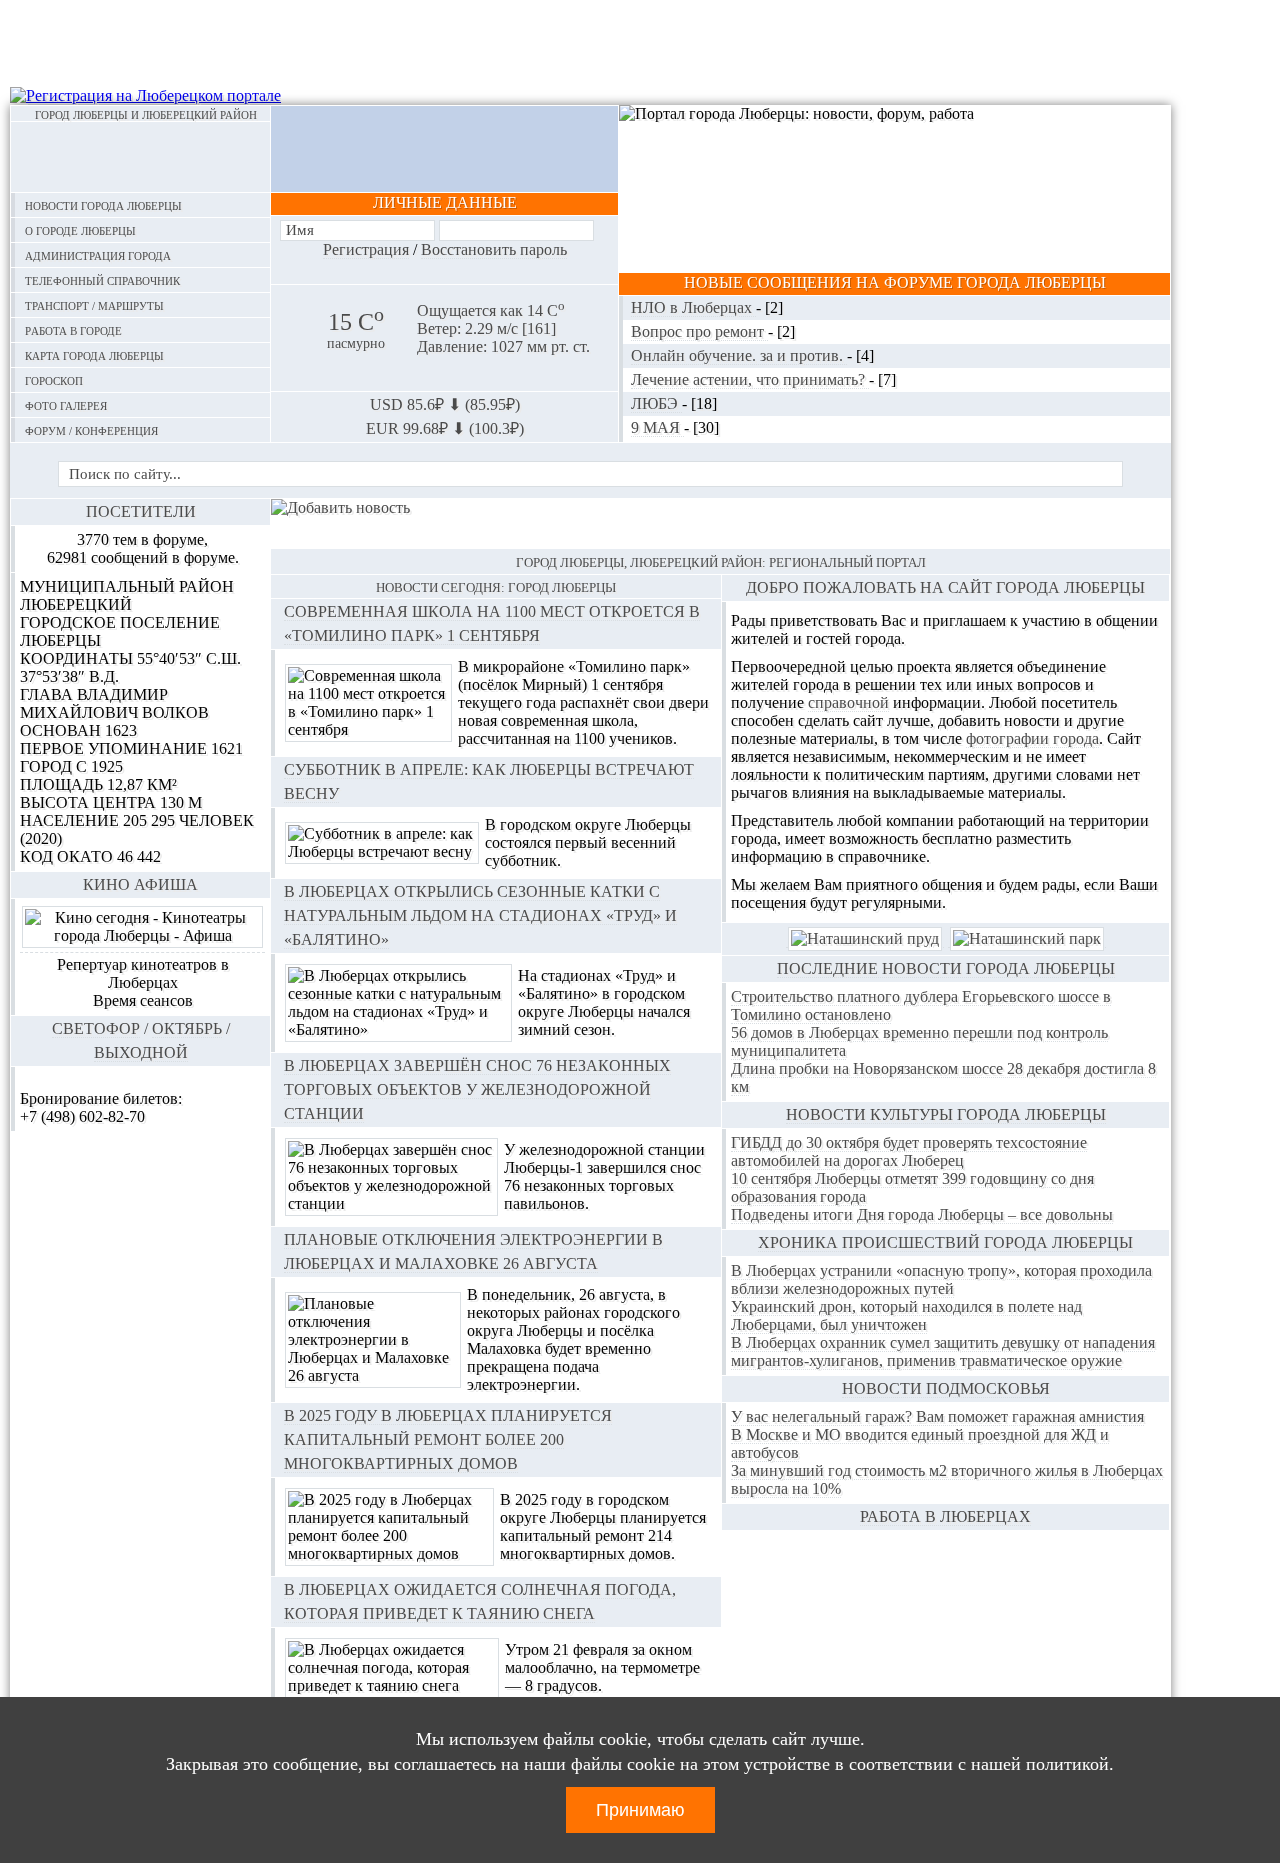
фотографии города (1032, 738)
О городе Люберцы (80, 229)
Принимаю (640, 1810)
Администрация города (98, 254)
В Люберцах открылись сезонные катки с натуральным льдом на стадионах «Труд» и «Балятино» (480, 915)
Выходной (141, 1052)
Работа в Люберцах (945, 1516)
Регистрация (366, 249)
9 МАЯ (657, 427)
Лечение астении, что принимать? (750, 379)
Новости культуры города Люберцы (946, 1114)
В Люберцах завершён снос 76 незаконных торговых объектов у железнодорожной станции (477, 1089)
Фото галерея (66, 404)
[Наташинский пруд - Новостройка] (865, 939)
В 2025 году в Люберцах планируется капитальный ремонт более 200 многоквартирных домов (448, 1439)
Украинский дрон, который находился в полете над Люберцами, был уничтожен (906, 1315)
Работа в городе (73, 329)
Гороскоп (54, 379)
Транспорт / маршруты (94, 304)
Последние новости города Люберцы (946, 968)
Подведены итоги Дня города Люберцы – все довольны (922, 1214)
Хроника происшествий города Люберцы (945, 1242)
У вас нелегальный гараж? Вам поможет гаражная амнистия (937, 1416)
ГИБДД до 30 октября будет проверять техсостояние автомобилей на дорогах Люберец (909, 1151)
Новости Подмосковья (946, 1388)
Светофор (96, 1028)
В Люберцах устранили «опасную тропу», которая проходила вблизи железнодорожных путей (941, 1279)
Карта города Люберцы (94, 354)
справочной (848, 702)
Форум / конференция (91, 429)
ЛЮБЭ (656, 403)
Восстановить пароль (494, 249)
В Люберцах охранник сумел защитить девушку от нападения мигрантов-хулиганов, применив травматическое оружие (943, 1351)
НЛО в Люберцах (693, 307)
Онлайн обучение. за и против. (739, 355)
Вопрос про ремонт (699, 331)
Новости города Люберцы (103, 204)
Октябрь (187, 1028)
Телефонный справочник (102, 279)
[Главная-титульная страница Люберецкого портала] (140, 157)
